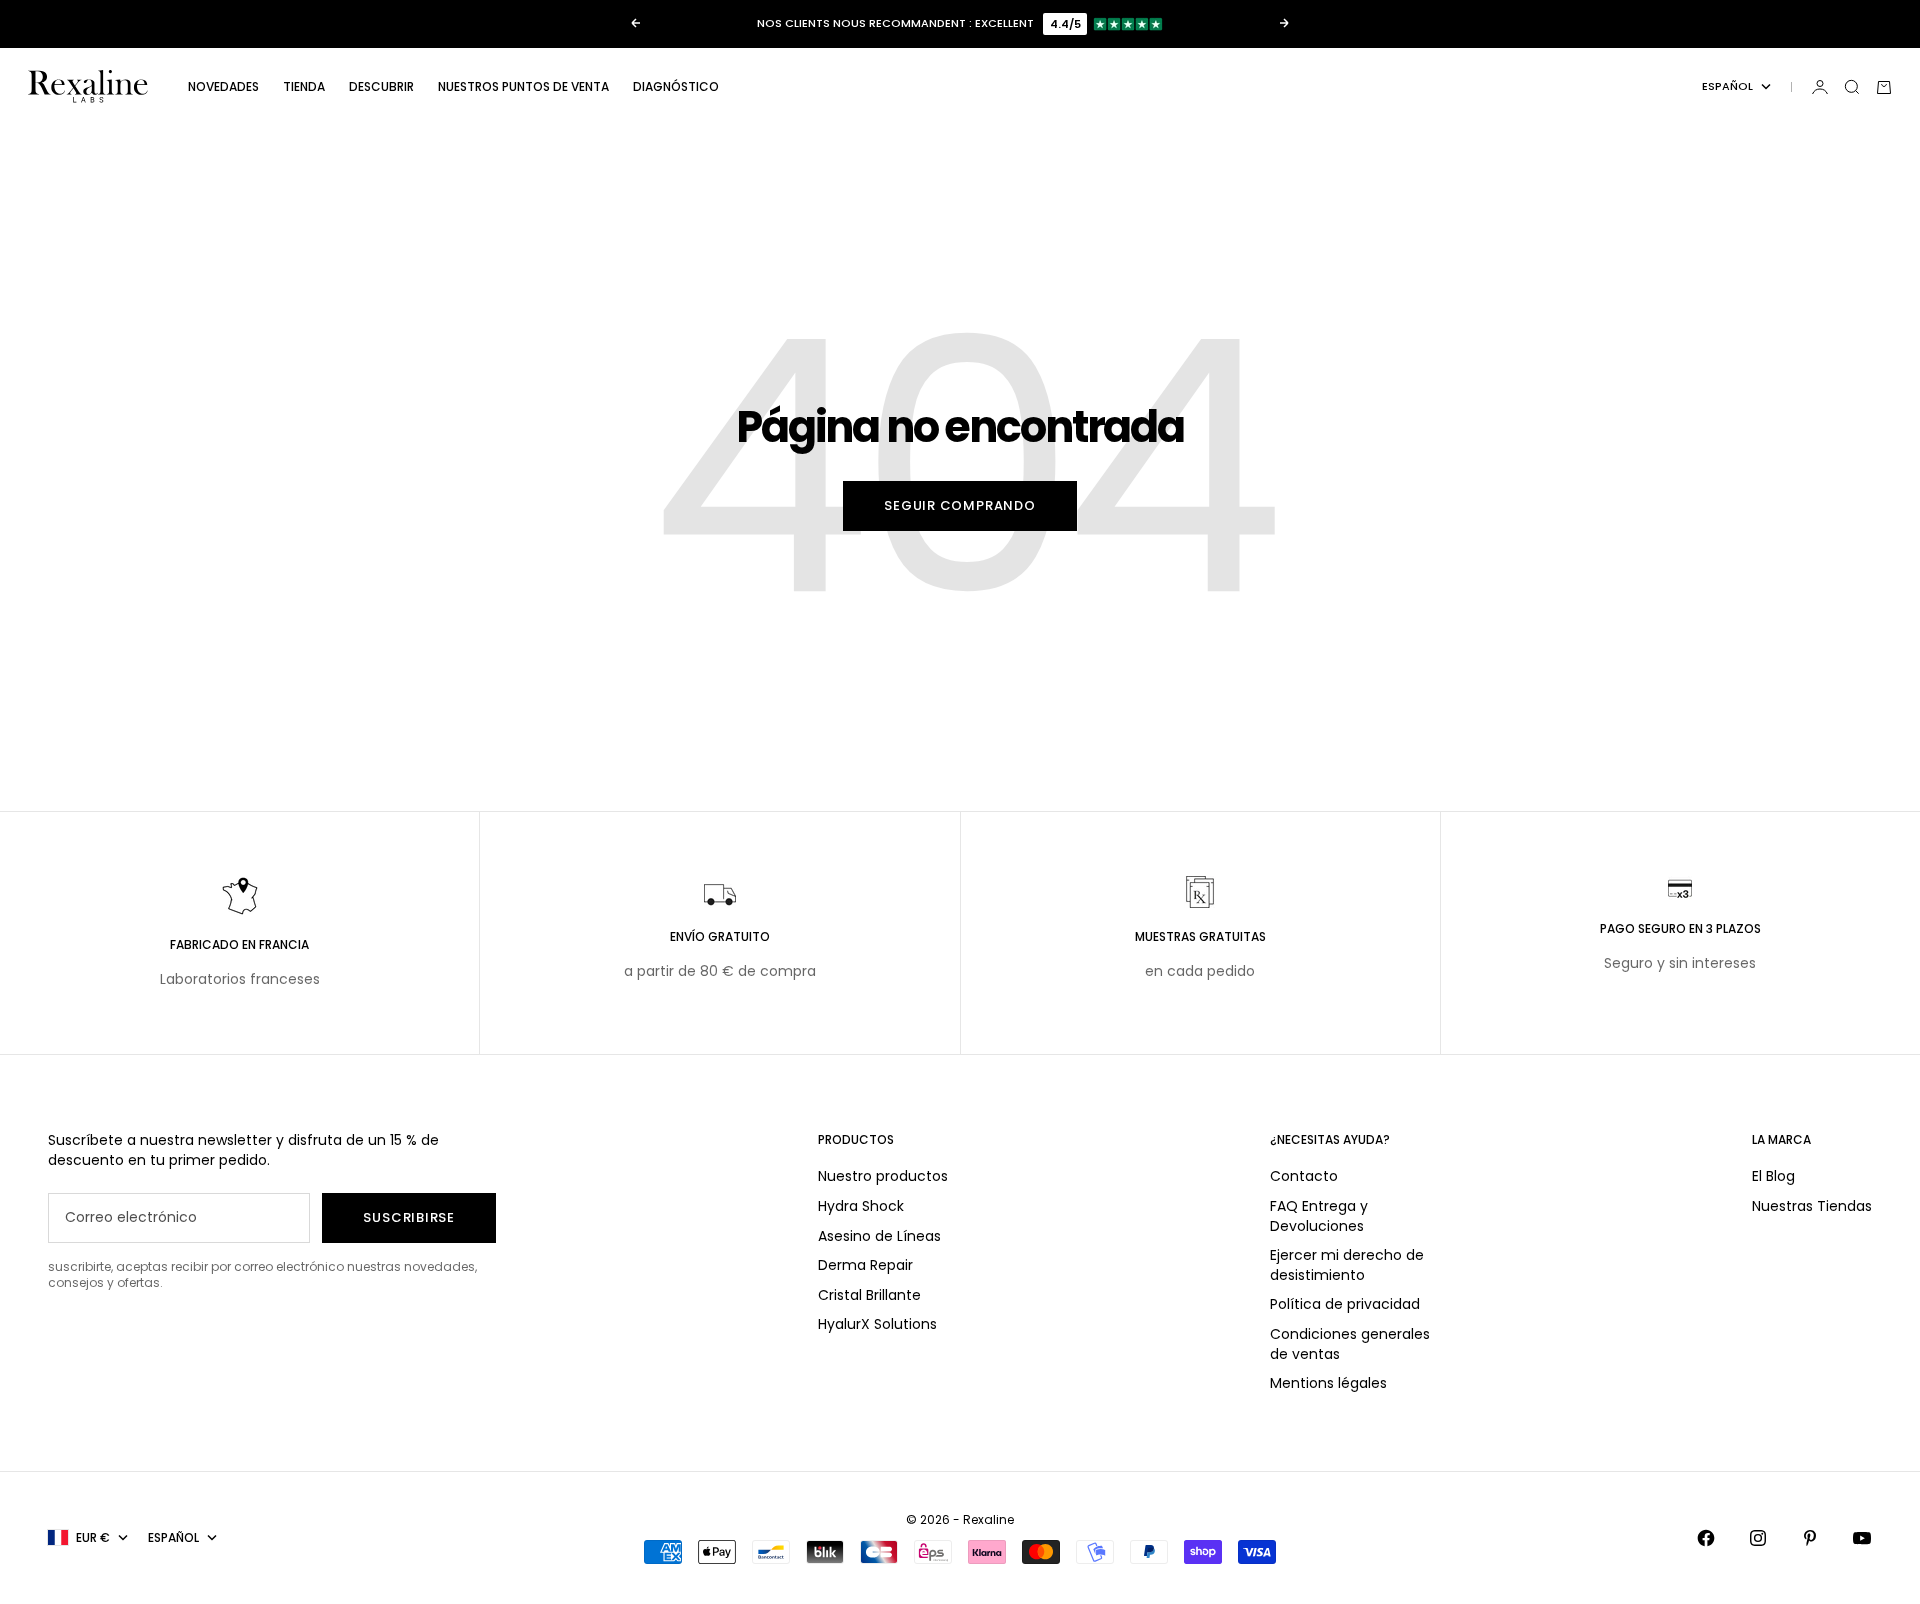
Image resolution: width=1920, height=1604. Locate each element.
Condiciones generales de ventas (1350, 1344)
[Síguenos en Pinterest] (1810, 1538)
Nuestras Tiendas (1812, 1206)
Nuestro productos (883, 1176)
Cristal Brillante (869, 1295)
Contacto (1304, 1176)
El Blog (1773, 1176)
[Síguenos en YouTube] (1862, 1538)
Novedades (223, 86)
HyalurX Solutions (877, 1324)
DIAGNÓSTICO (676, 86)
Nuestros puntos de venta (523, 86)
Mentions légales (1328, 1383)
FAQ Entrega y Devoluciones (1319, 1216)
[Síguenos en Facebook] (1706, 1538)
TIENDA (304, 86)
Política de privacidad (1345, 1304)
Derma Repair (865, 1265)
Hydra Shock (861, 1206)
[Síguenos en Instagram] (1758, 1538)
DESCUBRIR (381, 86)
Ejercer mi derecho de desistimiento (1347, 1265)
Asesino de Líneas (879, 1236)
